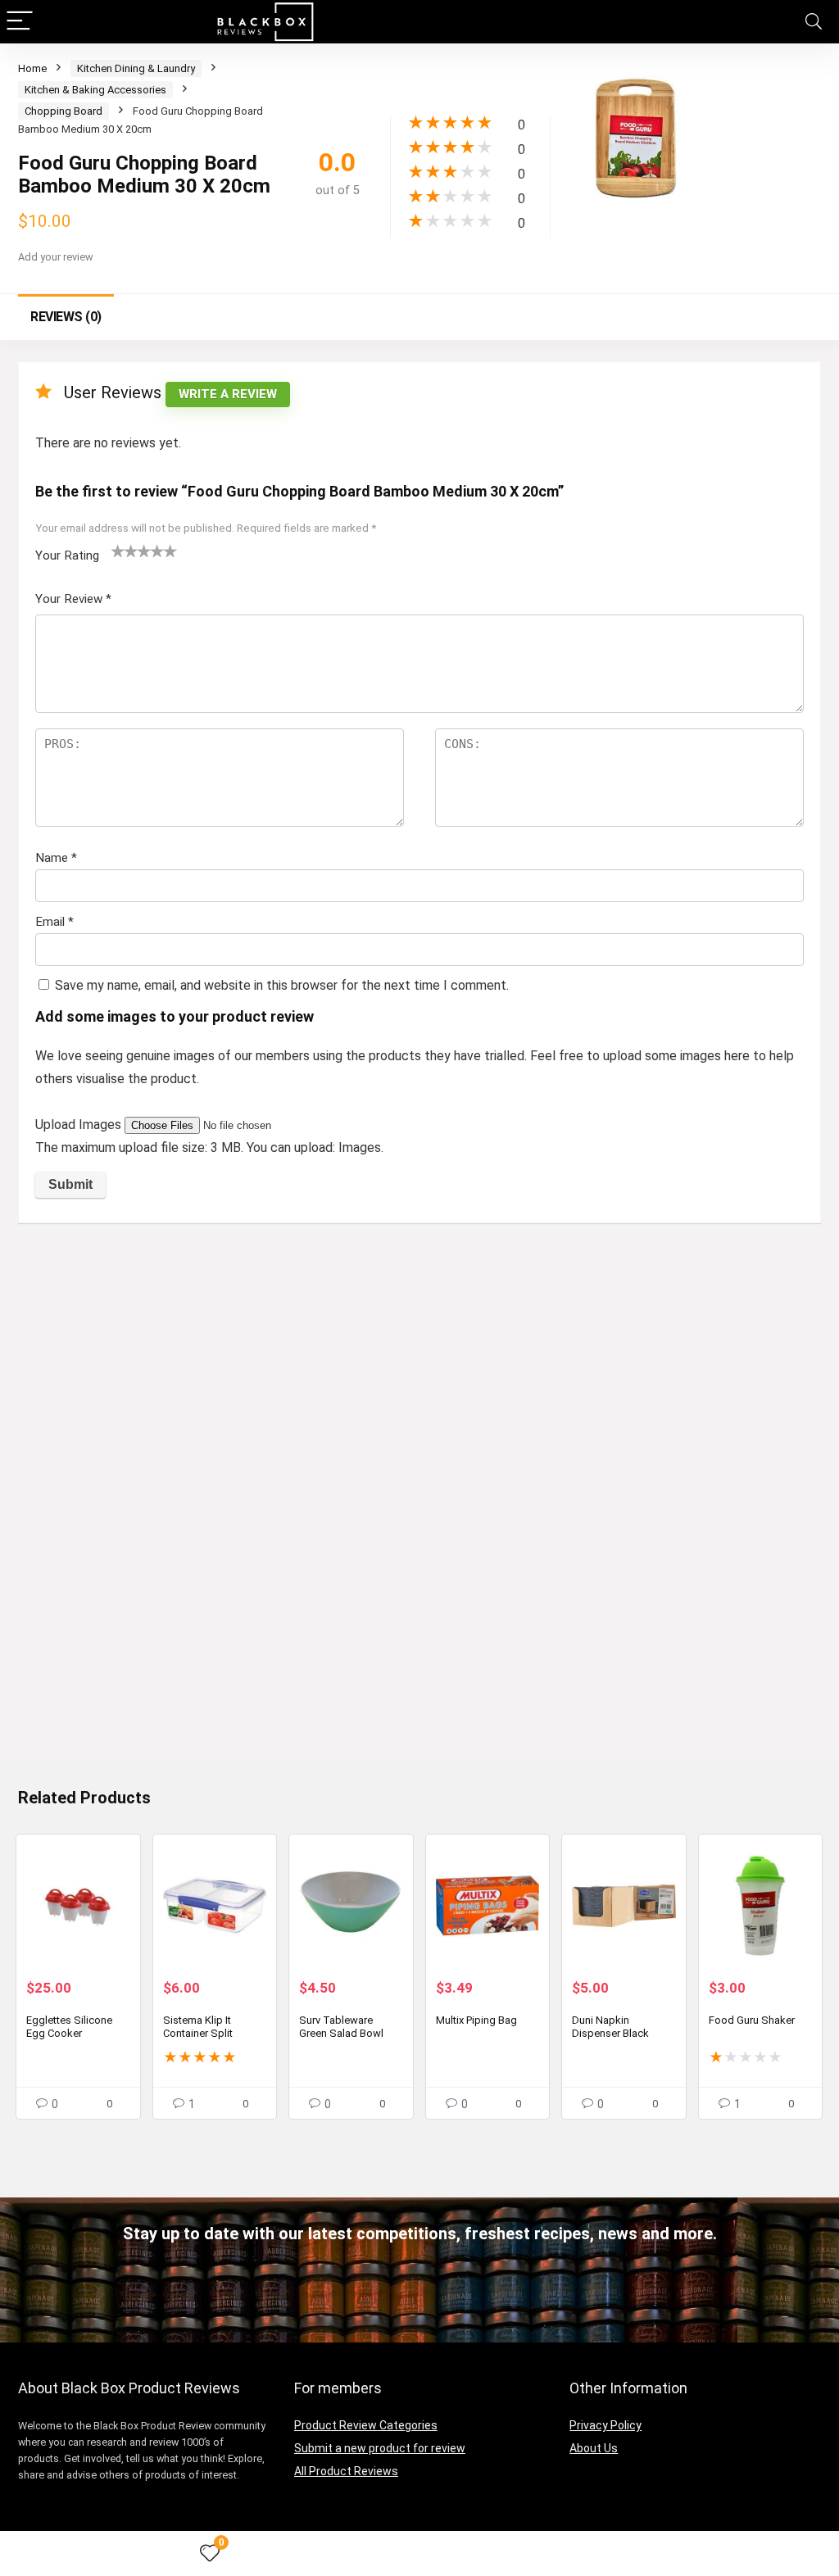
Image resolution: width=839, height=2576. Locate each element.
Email (54, 922)
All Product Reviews (346, 2471)
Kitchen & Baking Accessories (95, 90)
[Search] (814, 22)
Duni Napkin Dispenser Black (610, 2027)
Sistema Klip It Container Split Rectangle (198, 2033)
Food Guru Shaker (752, 2020)
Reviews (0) (66, 317)
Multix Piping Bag (476, 2020)
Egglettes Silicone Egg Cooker (69, 2027)
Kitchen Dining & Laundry (136, 68)
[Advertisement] (419, 1358)
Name (56, 858)
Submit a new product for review (380, 2448)
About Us (594, 2448)
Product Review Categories (366, 2425)
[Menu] (20, 22)
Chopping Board (63, 111)
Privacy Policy (605, 2425)
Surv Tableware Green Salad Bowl (341, 2027)
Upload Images (80, 1125)
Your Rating (67, 556)
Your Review (73, 599)
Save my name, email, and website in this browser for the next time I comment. (282, 985)
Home (32, 68)
